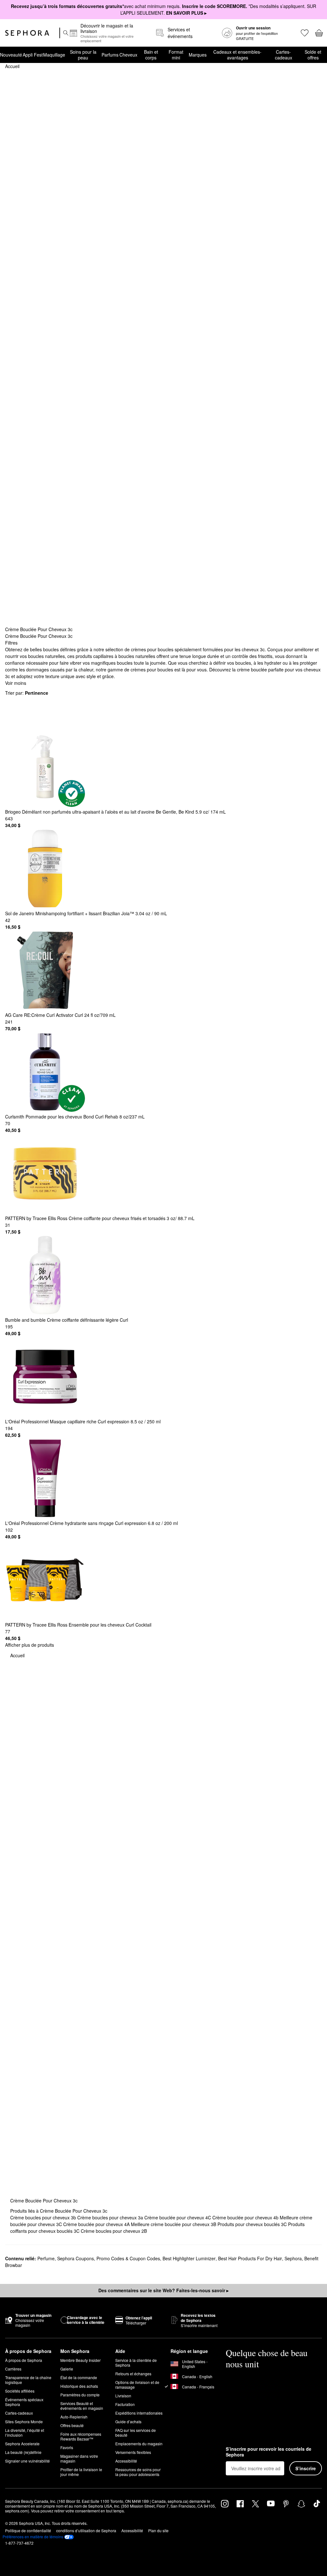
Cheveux (128, 55)
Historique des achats (79, 2386)
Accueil (12, 66)
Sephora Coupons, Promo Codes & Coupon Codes (109, 2258)
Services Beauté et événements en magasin (82, 2406)
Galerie (67, 2369)
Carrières (13, 2369)
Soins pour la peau (83, 55)
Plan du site (158, 2530)
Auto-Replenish (74, 2417)
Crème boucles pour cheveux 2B (114, 2231)
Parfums (110, 55)
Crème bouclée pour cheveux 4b (246, 2217)
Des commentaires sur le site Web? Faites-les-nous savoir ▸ (163, 2290)
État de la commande (79, 2377)
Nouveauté (11, 55)
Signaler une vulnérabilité (27, 2461)
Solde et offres (313, 55)
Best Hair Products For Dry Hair (250, 2258)
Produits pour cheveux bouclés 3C (253, 2224)
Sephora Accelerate (22, 2444)
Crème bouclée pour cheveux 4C (178, 2217)
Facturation (125, 2404)
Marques (198, 55)
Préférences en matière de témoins (33, 2537)
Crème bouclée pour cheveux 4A (97, 2224)
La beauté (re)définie (23, 2452)
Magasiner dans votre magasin (79, 2458)
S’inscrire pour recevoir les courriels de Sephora (269, 2452)
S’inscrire (306, 2468)
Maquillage (54, 55)
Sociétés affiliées (20, 2391)
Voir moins (16, 683)
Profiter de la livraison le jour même (81, 2472)
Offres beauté (72, 2425)
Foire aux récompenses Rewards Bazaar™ (81, 2436)
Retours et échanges (133, 2374)
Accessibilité (126, 2461)
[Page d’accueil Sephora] (27, 33)
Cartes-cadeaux (284, 55)
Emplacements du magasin (139, 2444)
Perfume (46, 2258)
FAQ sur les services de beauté (136, 2433)
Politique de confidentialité (28, 2530)
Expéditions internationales (139, 2413)
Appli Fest (33, 55)
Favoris (67, 2447)
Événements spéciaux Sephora (24, 2402)
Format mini (176, 55)
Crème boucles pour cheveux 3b (44, 2217)
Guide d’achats (128, 2421)
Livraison (123, 2396)
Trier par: (27, 693)
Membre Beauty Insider (80, 2360)
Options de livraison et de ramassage (137, 2385)
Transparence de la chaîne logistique (28, 2380)
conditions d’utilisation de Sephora (86, 2530)
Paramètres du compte (80, 2395)
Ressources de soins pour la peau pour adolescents (138, 2472)
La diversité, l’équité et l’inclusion (25, 2433)
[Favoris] (304, 33)
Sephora (293, 2258)
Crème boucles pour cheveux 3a (111, 2217)
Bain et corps (151, 55)
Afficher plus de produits (30, 1645)
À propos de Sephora (24, 2360)
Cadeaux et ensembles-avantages (237, 55)
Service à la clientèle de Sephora (136, 2363)
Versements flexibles (133, 2452)
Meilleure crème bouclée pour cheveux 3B (174, 2224)
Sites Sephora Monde (24, 2421)
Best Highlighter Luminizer (189, 2258)
